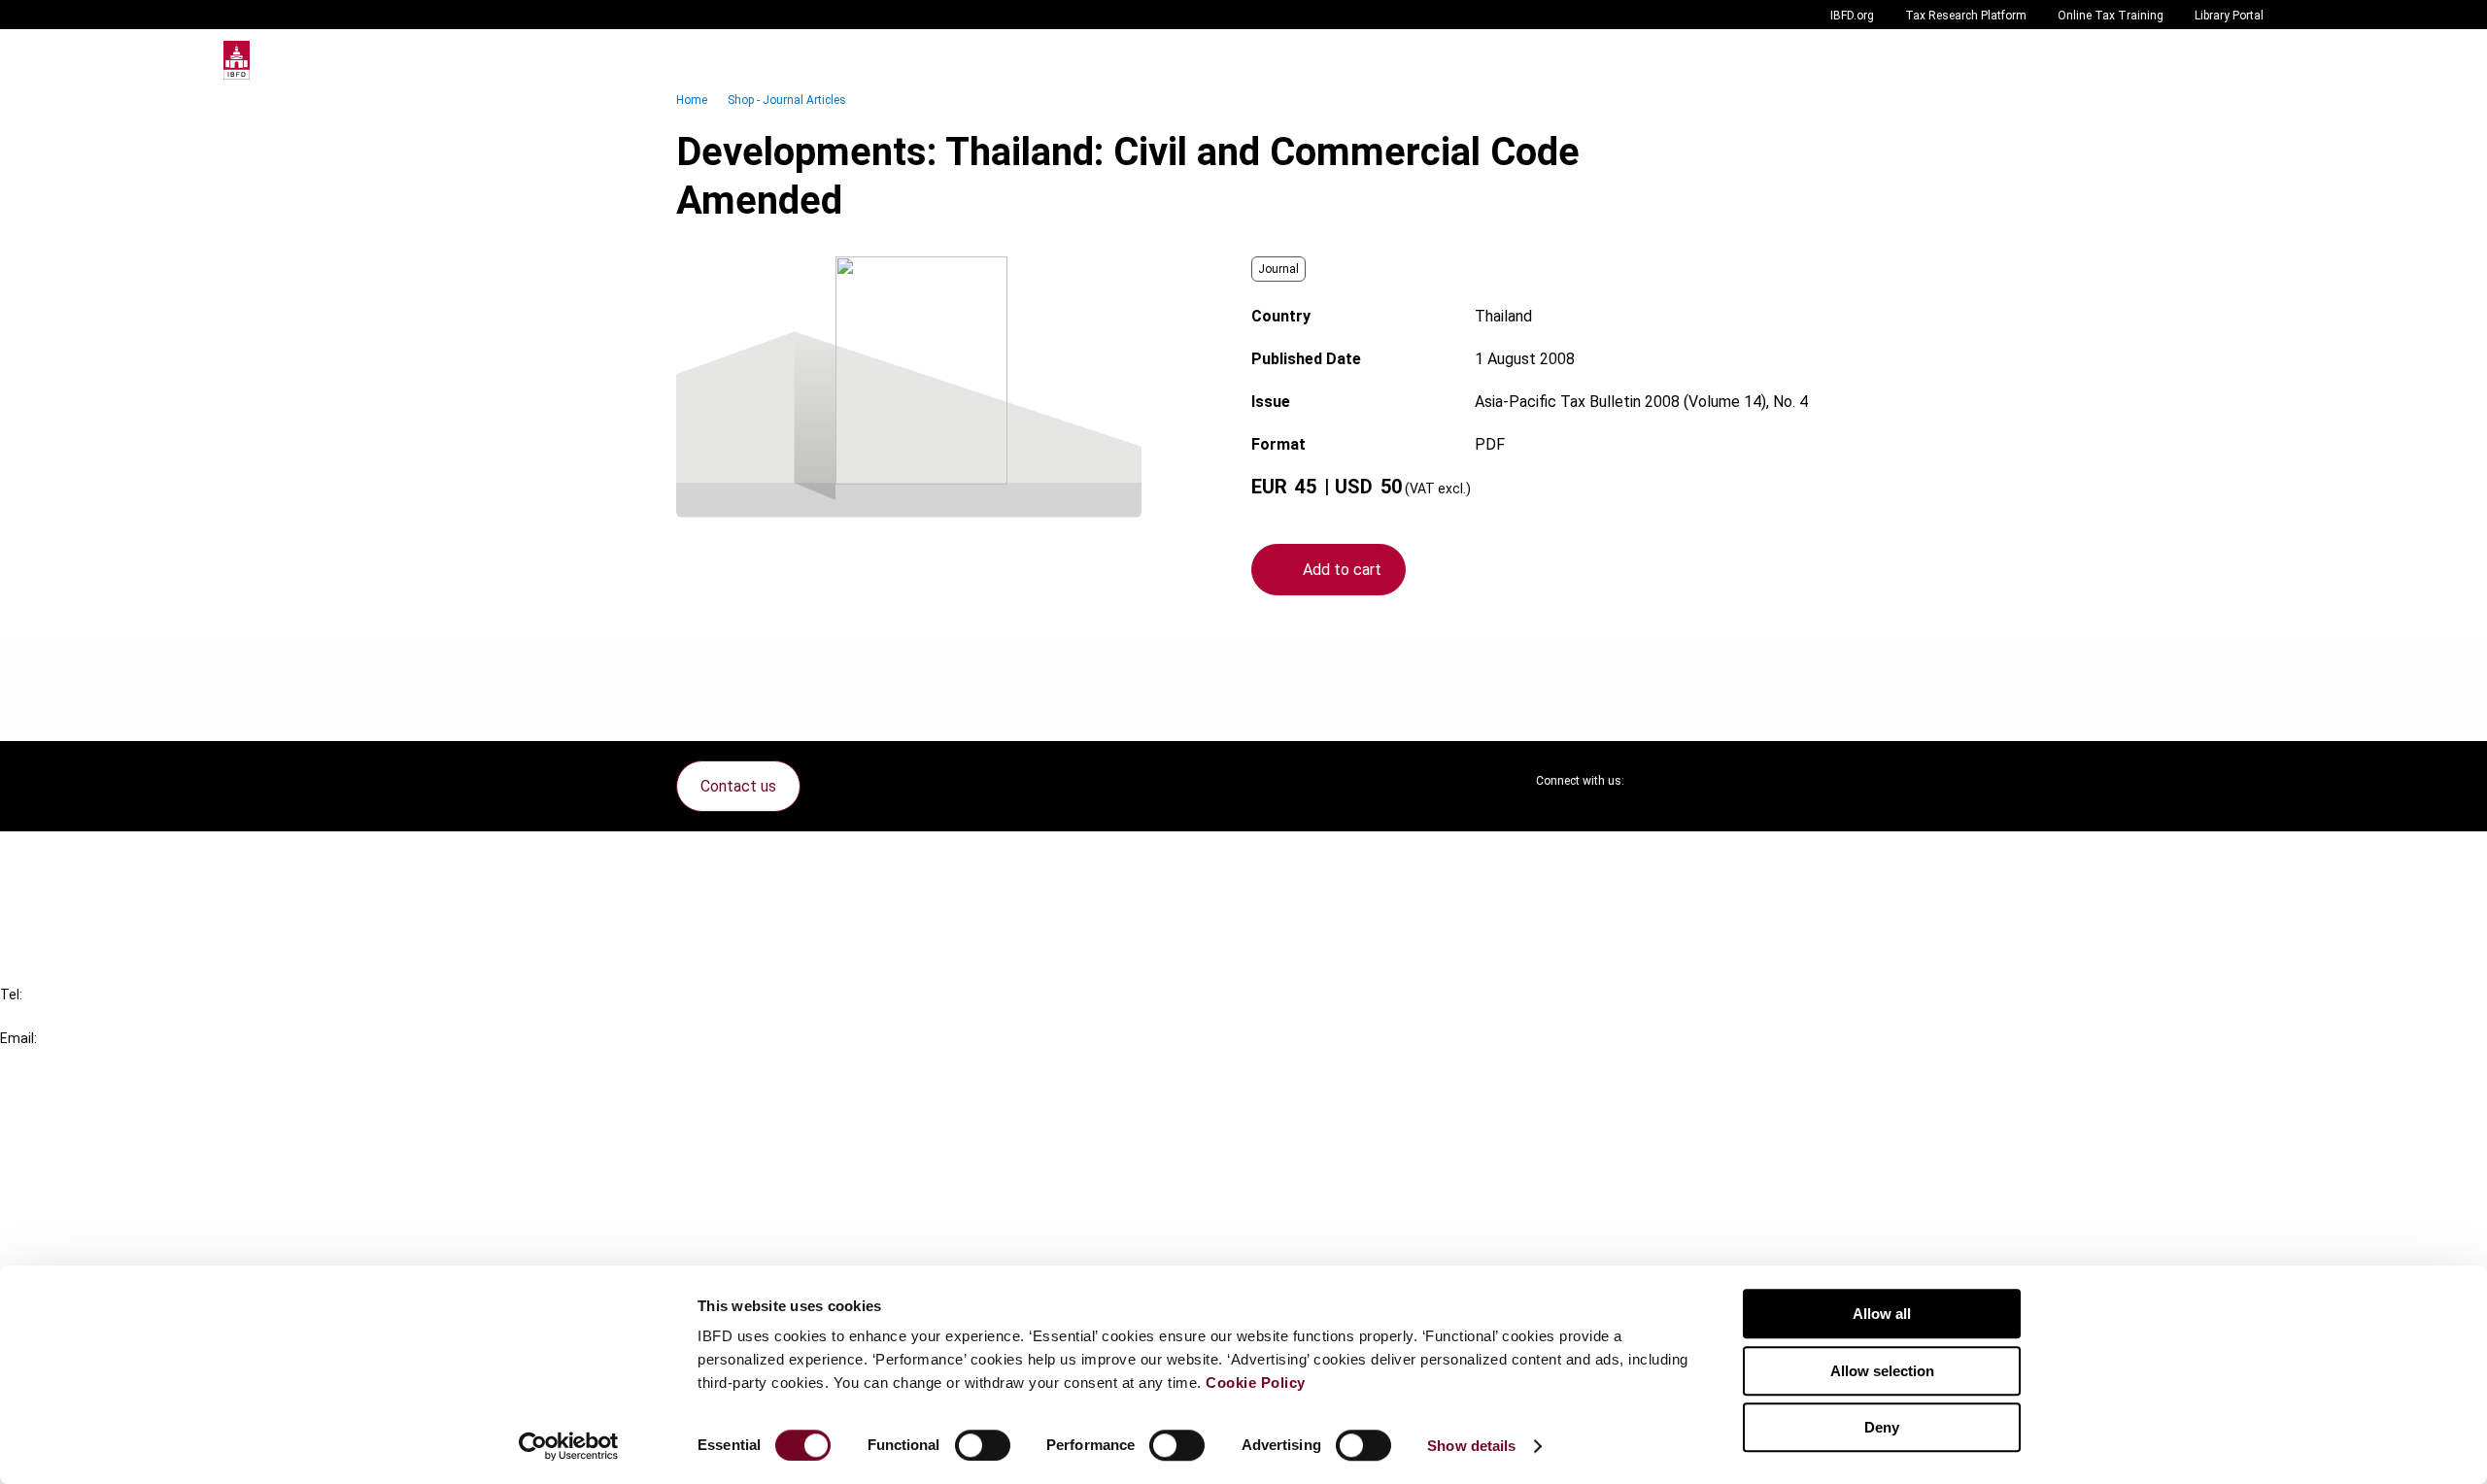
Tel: (11, 995)
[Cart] (2205, 60)
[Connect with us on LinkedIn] (1702, 781)
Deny (1882, 1427)
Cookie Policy (1256, 1383)
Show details (1471, 1446)
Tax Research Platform (1966, 16)
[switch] (983, 1445)
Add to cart (1342, 570)
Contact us (738, 786)
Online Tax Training (2111, 16)
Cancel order (82, 858)
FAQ (53, 893)
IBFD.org (1852, 16)
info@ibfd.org (46, 1060)
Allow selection (1882, 1371)
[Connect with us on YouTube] (1749, 781)
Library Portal (2229, 16)
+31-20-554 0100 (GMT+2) (94, 1016)
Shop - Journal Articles (787, 100)
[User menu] (2244, 60)
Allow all (1882, 1314)
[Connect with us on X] (1655, 781)
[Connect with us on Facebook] (1795, 781)
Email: (18, 1038)
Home (692, 100)
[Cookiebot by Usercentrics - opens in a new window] (569, 1446)
